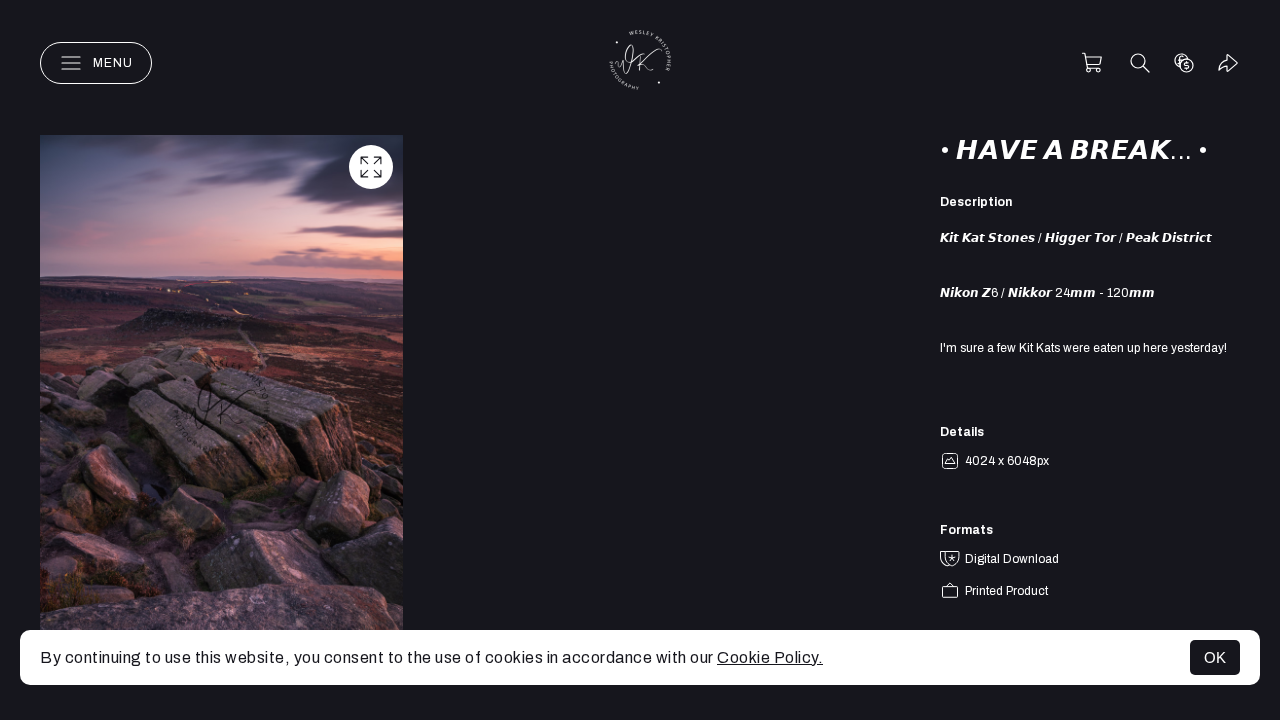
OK (1215, 657)
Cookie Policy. (770, 657)
